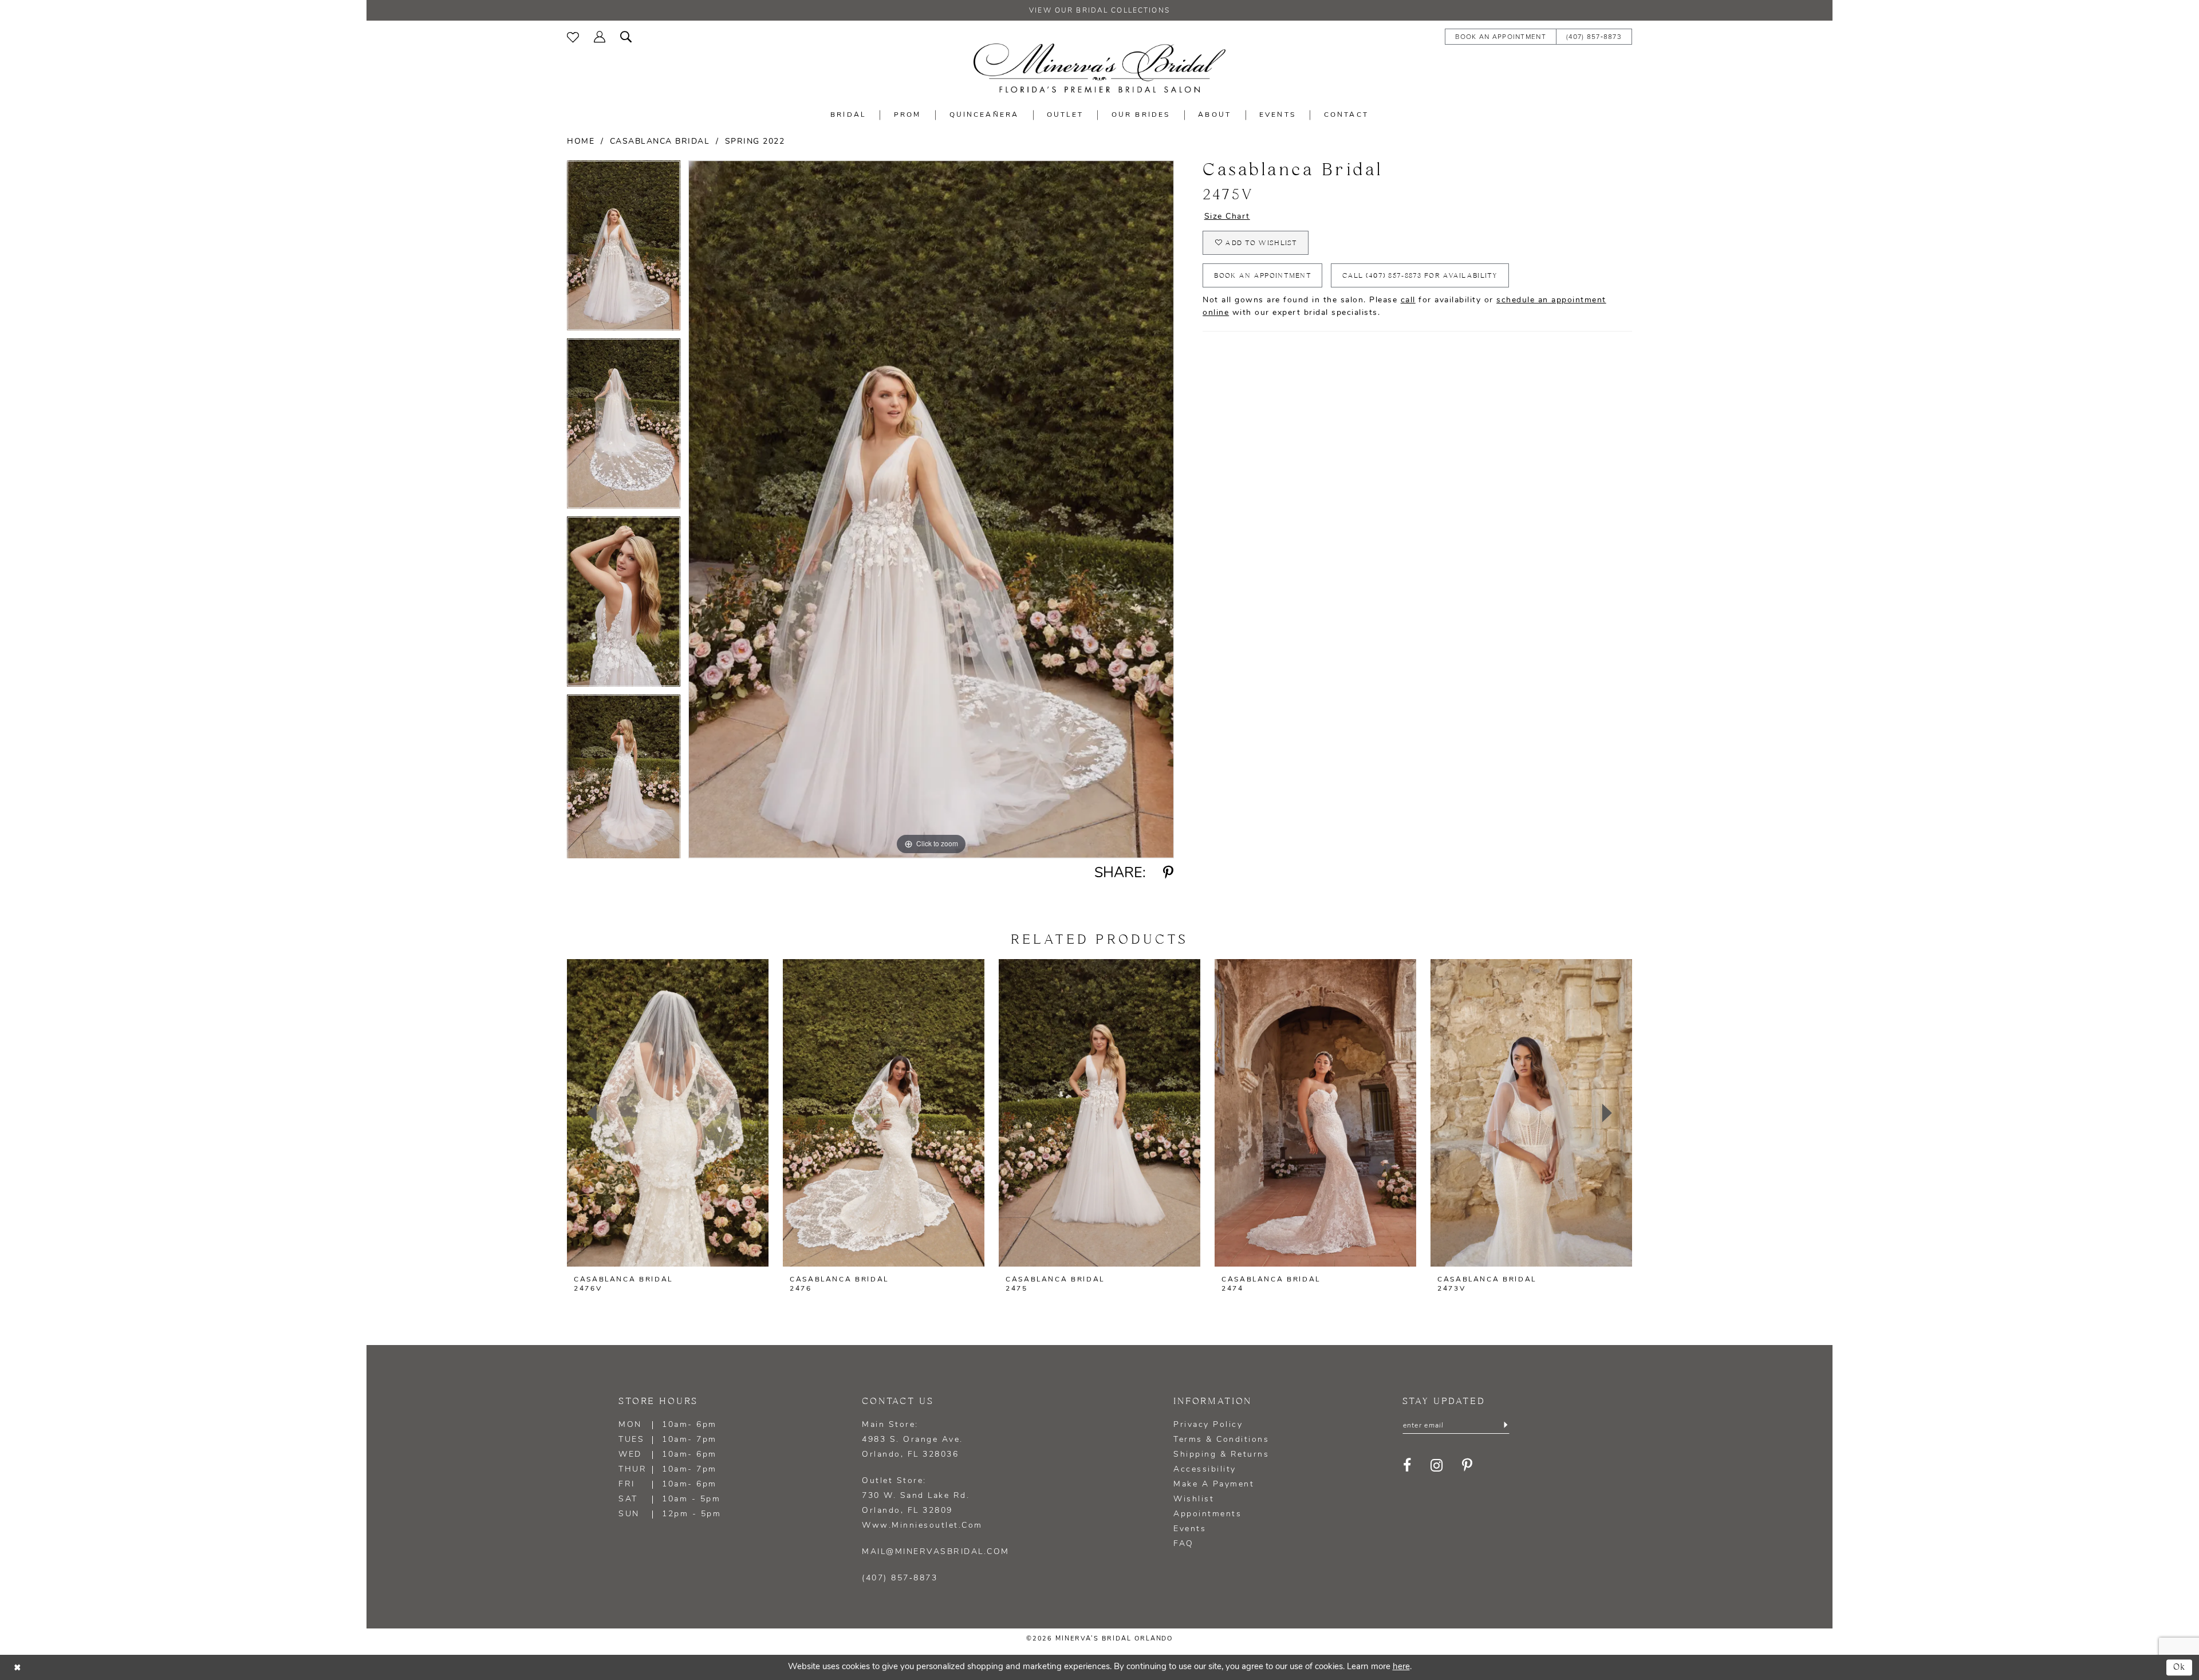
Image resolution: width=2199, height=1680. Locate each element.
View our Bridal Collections (1099, 11)
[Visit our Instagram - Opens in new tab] (1437, 1466)
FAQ (1184, 1544)
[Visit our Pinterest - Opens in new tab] (1468, 1466)
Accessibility (1205, 1470)
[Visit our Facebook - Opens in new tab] (1408, 1466)
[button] (600, 36)
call (1408, 300)
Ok (2180, 1667)
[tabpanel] (624, 249)
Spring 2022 (755, 142)
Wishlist (1194, 1499)
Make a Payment (1214, 1484)
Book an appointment (1263, 276)
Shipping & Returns (1221, 1455)
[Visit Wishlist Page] (573, 36)
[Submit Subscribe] (1505, 1426)
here (1401, 1667)
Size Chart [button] (1227, 217)
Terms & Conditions (1221, 1440)
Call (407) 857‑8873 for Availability (1420, 276)
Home (581, 142)
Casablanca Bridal (660, 142)
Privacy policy (1208, 1425)
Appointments (1207, 1514)
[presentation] (668, 1113)
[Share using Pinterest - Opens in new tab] (1169, 873)
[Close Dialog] (17, 1667)
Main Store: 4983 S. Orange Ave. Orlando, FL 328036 (913, 1440)
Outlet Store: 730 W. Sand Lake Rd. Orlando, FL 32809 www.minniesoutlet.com (922, 1503)
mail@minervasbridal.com (936, 1552)
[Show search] (626, 36)
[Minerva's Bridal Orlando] (1099, 68)
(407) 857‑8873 (900, 1578)
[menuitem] (573, 36)
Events (1190, 1529)
